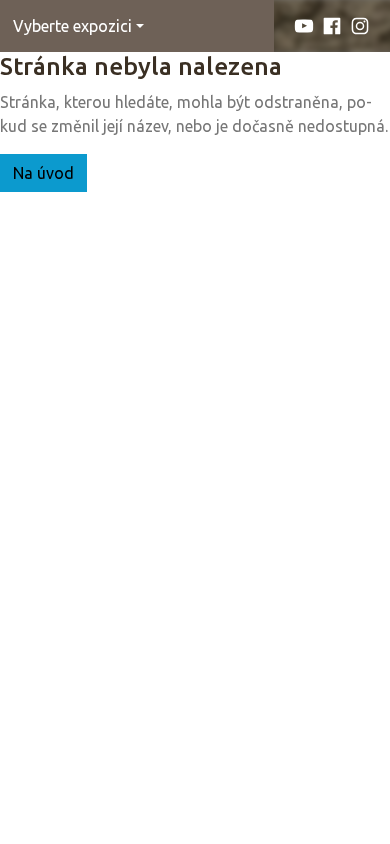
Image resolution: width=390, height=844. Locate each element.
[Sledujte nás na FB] (332, 26)
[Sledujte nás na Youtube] (304, 26)
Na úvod (43, 173)
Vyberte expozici (72, 26)
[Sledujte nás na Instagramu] (360, 26)
